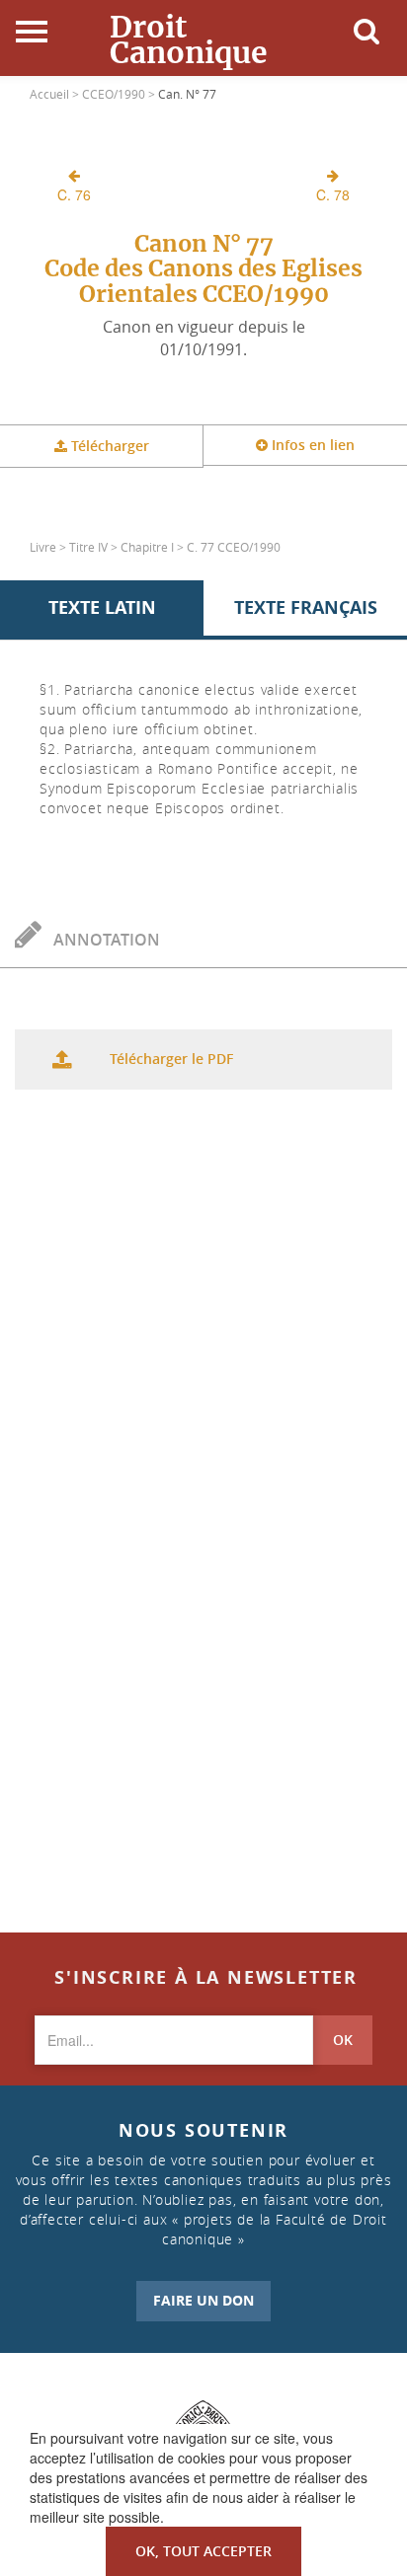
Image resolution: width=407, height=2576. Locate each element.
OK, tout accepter (203, 2551)
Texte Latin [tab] (102, 607)
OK (343, 2040)
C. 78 (333, 194)
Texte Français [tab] (306, 607)
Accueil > (56, 94)
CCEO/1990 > (120, 94)
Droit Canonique (189, 39)
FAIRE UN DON (203, 2300)
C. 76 (74, 194)
